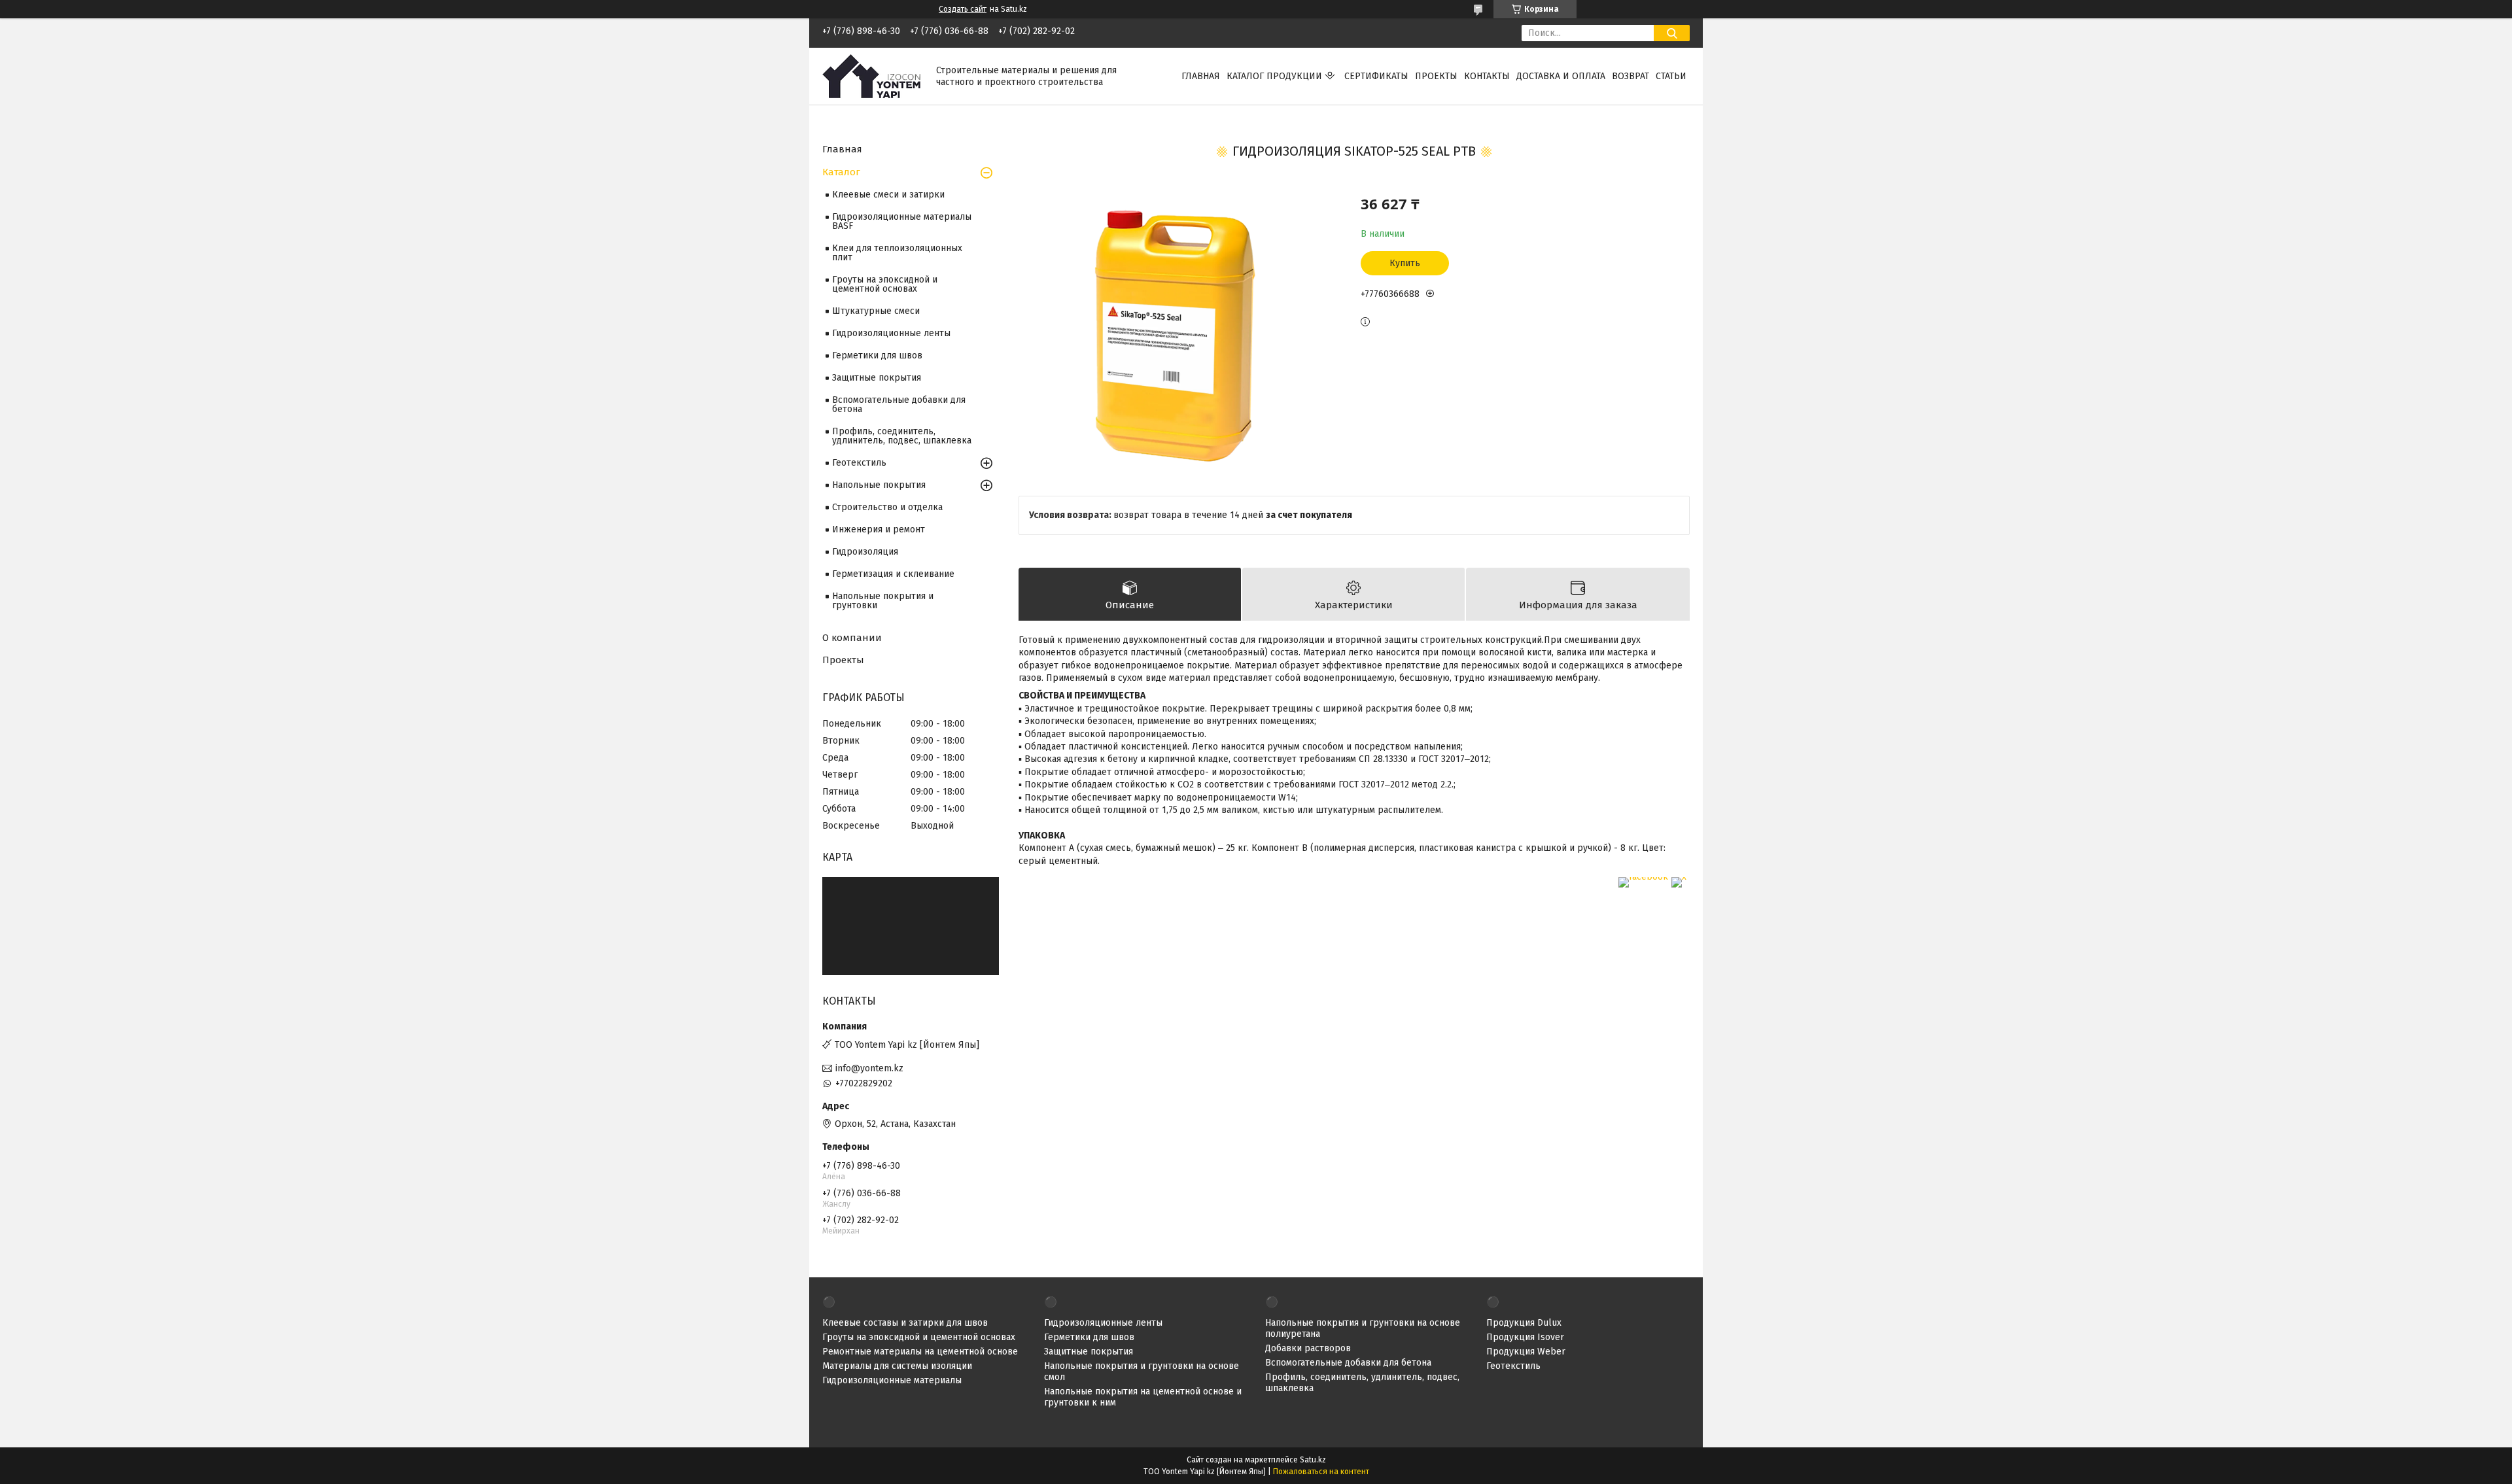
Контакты (1487, 76)
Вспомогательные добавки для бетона (899, 405)
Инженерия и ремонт (879, 529)
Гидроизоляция (865, 552)
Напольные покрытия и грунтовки (883, 601)
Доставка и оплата (1561, 76)
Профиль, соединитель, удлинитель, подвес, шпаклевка (902, 436)
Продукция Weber (1526, 1352)
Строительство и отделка (887, 507)
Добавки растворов (1308, 1348)
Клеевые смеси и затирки (888, 195)
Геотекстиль (859, 463)
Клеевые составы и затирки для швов (905, 1323)
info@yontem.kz (869, 1068)
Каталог (841, 172)
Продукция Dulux (1524, 1323)
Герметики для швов (877, 355)
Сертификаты (1376, 76)
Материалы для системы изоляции (897, 1366)
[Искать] (1672, 33)
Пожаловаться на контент (1321, 1472)
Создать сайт (963, 9)
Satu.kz (1313, 1460)
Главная (1201, 76)
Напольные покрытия (879, 485)
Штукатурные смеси (876, 311)
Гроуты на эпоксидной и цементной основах (885, 284)
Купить (1405, 263)
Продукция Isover (1525, 1337)
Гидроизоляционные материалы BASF (902, 221)
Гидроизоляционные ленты (891, 333)
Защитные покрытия (877, 378)
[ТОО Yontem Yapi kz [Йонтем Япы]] (871, 76)
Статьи (1671, 76)
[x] (1679, 877)
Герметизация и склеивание (893, 574)
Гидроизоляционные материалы (892, 1380)
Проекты (1436, 76)
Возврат (1631, 76)
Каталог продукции (1274, 76)
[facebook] (1643, 877)
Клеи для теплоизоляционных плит (897, 253)
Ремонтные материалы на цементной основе (920, 1352)
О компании (852, 638)
